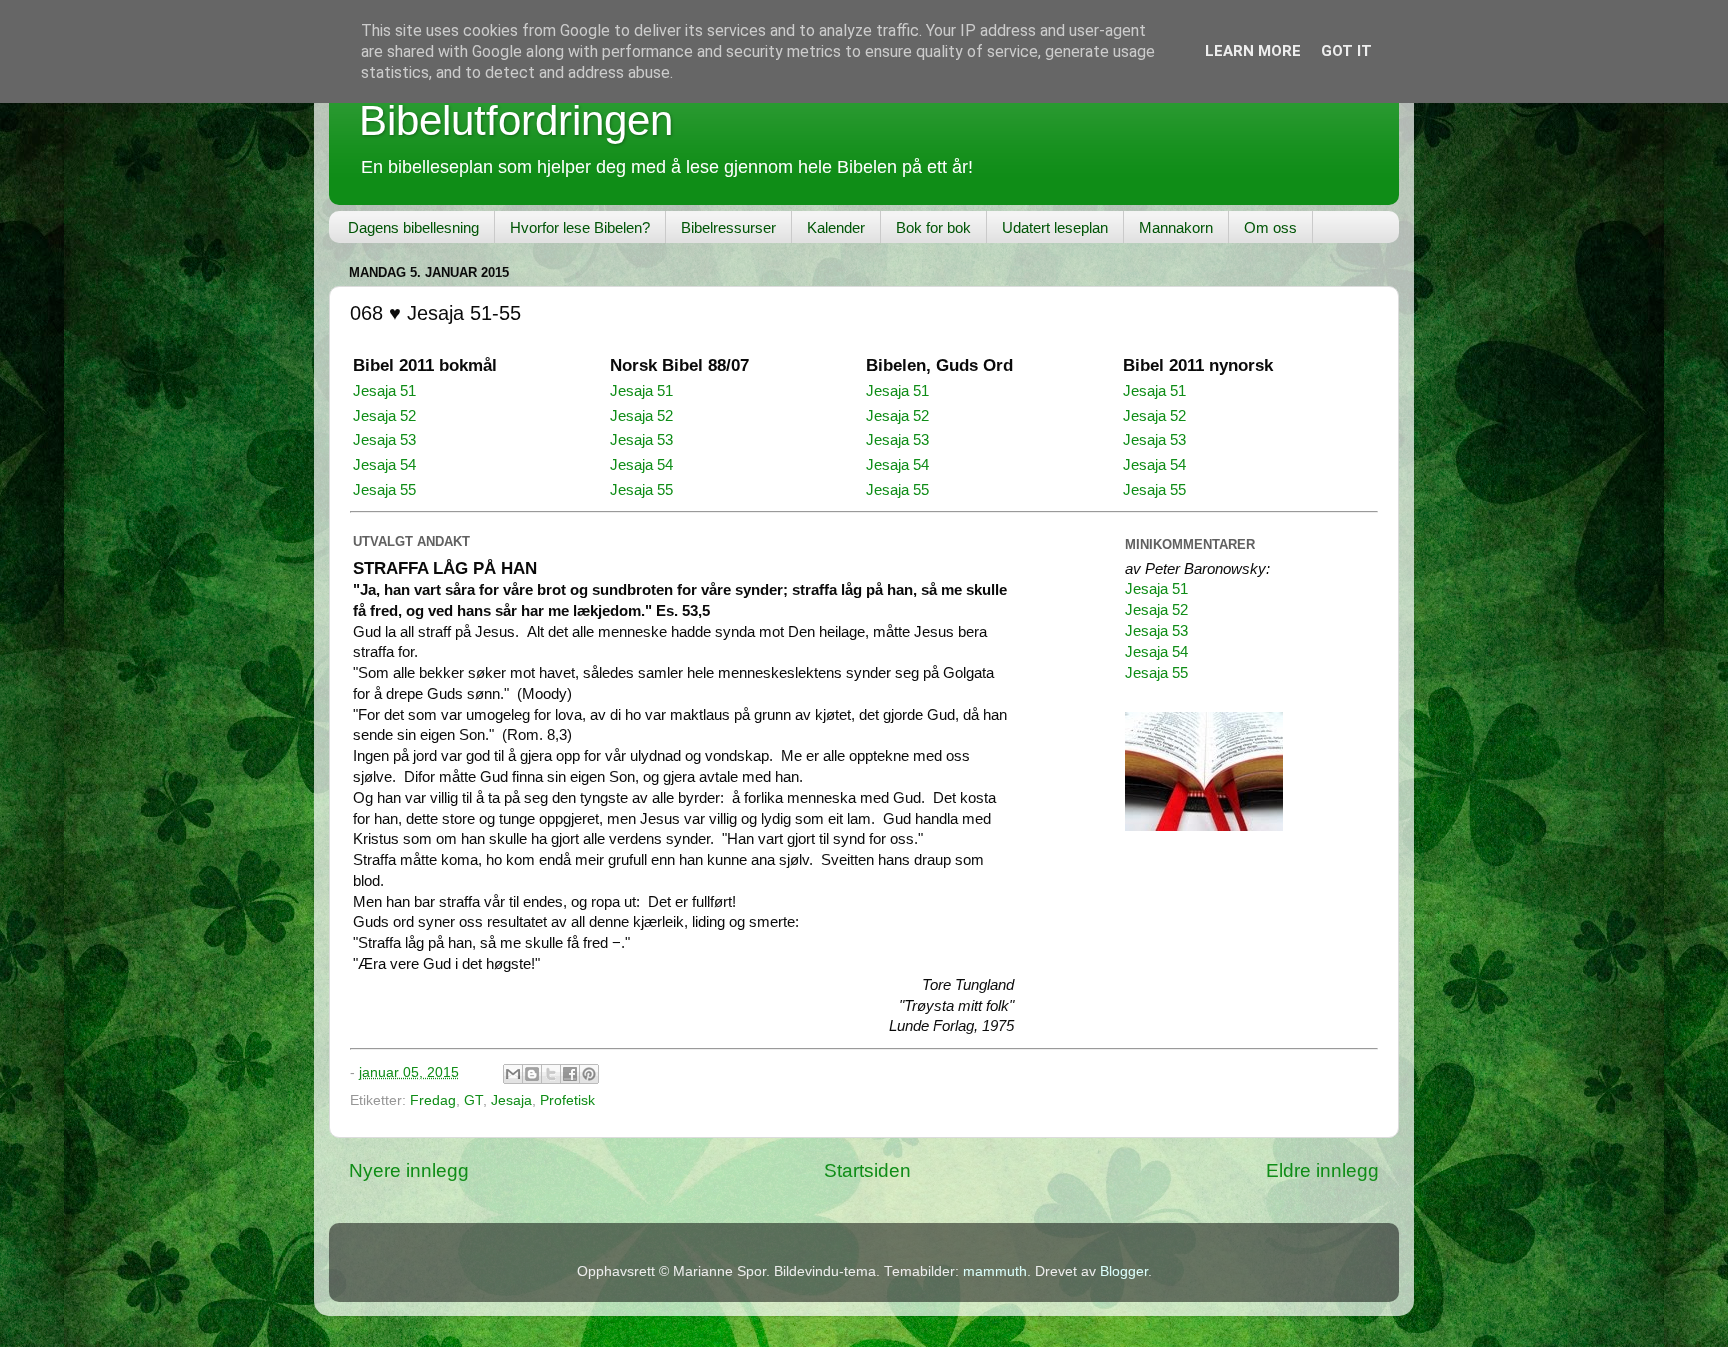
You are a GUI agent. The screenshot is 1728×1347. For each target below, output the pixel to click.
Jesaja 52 (384, 416)
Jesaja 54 (384, 465)
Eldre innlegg (1322, 1170)
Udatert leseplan (1055, 227)
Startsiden (867, 1170)
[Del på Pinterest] (589, 1074)
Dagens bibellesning (413, 227)
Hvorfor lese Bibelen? (580, 227)
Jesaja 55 (384, 490)
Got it (1346, 51)
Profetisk (567, 1100)
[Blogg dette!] (532, 1074)
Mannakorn (1176, 227)
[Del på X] (551, 1074)
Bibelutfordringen (516, 120)
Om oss (1270, 227)
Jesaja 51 (384, 391)
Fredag (433, 1100)
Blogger (1124, 1271)
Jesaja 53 (384, 440)
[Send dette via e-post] (513, 1074)
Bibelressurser (728, 227)
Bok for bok (933, 227)
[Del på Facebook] (570, 1074)
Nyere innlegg (409, 1170)
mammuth (995, 1271)
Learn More (1253, 51)
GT (473, 1100)
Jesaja (511, 1100)
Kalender (836, 227)
